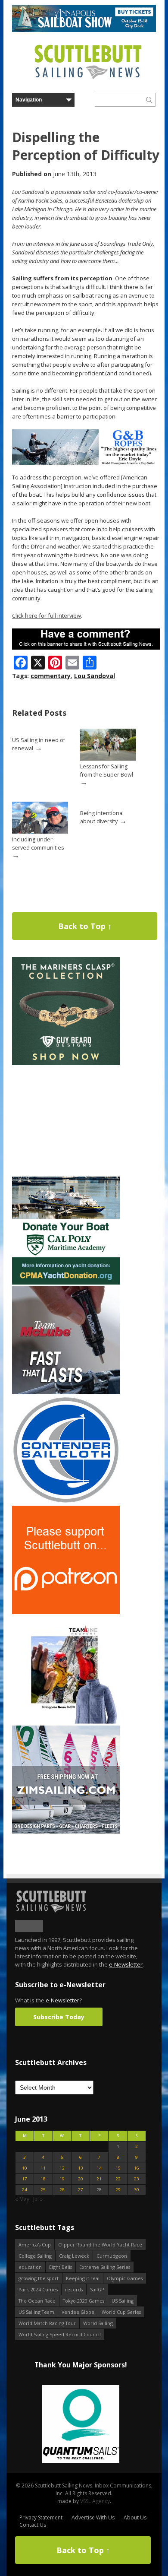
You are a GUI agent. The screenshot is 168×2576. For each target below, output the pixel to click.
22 (118, 2179)
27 (81, 2190)
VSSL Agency (95, 2501)
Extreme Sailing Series (105, 2267)
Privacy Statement (41, 2517)
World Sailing (98, 2323)
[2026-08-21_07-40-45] (84, 30)
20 (81, 2179)
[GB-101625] (86, 463)
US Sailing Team (36, 2312)
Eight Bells (61, 2267)
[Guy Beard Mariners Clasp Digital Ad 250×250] (66, 1063)
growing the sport (39, 2278)
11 (43, 2168)
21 (99, 2179)
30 (137, 2190)
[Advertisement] (66, 1121)
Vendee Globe (78, 2312)
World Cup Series (121, 2312)
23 (137, 2179)
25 (43, 2190)
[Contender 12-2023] (66, 1502)
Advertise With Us (93, 2517)
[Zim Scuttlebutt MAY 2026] (66, 1832)
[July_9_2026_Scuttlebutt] (66, 1283)
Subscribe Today (59, 2017)
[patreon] (66, 1612)
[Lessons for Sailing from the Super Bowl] (108, 759)
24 (25, 2190)
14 (99, 2168)
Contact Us (33, 2525)
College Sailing (35, 2256)
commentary (51, 676)
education (30, 2267)
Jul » (38, 2199)
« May (22, 2199)
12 (62, 2168)
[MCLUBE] (66, 1392)
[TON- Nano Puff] (66, 1722)
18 (43, 2179)
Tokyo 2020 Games (84, 2301)
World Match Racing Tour (47, 2323)
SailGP (97, 2289)
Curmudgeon (112, 2256)
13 (81, 2168)
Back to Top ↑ (85, 926)
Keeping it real (83, 2278)
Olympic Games (125, 2278)
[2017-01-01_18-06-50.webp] (81, 2425)
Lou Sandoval (95, 676)
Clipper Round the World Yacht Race (100, 2244)
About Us (135, 2517)
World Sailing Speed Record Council (60, 2334)
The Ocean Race (37, 2301)
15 (118, 2168)
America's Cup (35, 2244)
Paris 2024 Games (38, 2289)
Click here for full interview (47, 615)
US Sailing (123, 2301)
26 (62, 2190)
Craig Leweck (74, 2256)
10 (25, 2168)
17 (25, 2179)
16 (137, 2168)
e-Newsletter (126, 1964)
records (74, 2289)
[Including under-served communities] (40, 832)
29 (118, 2190)
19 (62, 2179)
